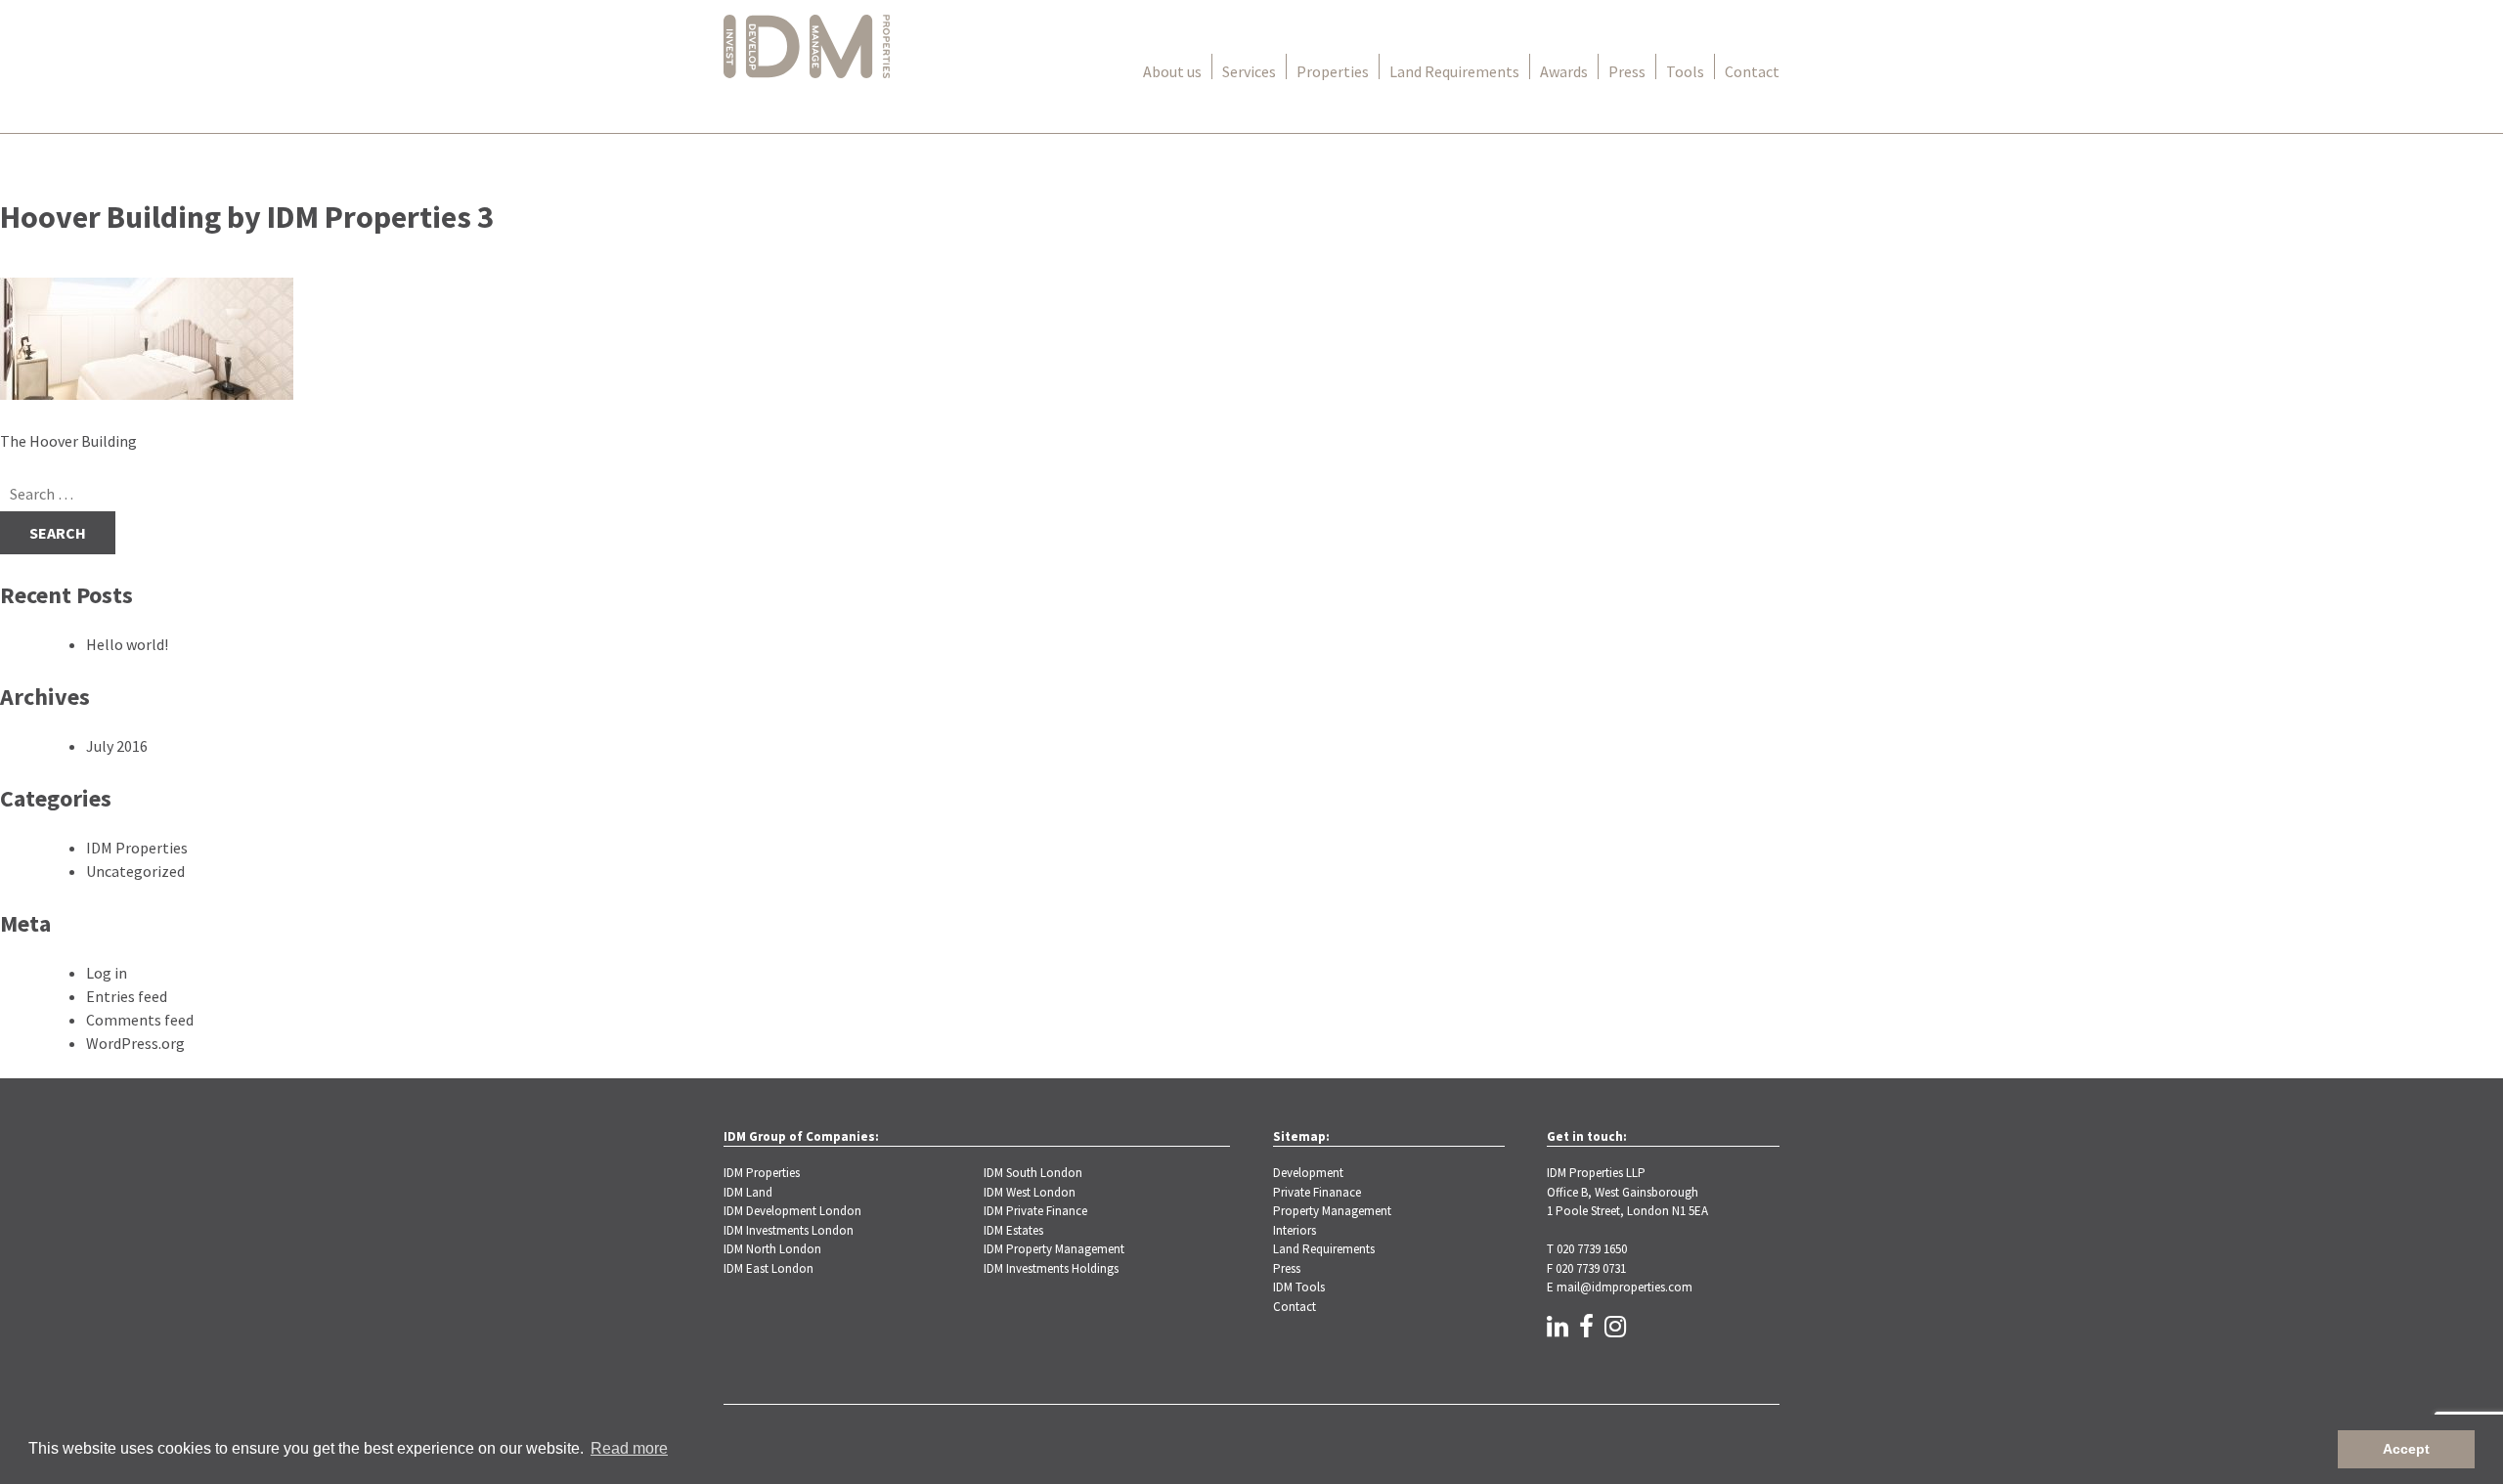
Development (1308, 1173)
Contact (1752, 71)
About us (1172, 71)
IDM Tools (1299, 1287)
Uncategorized (135, 871)
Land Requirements (1454, 71)
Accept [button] (2406, 1449)
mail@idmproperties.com (1625, 1287)
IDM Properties (137, 848)
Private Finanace (1317, 1192)
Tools (1685, 71)
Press (1627, 71)
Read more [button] (629, 1448)
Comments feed (140, 1020)
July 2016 (117, 746)
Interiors (1295, 1230)
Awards (1564, 71)
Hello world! (127, 644)
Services (1249, 71)
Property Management (1332, 1211)
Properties (1333, 71)
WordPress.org (135, 1043)
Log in (107, 973)
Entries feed (127, 996)
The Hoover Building (68, 441)
